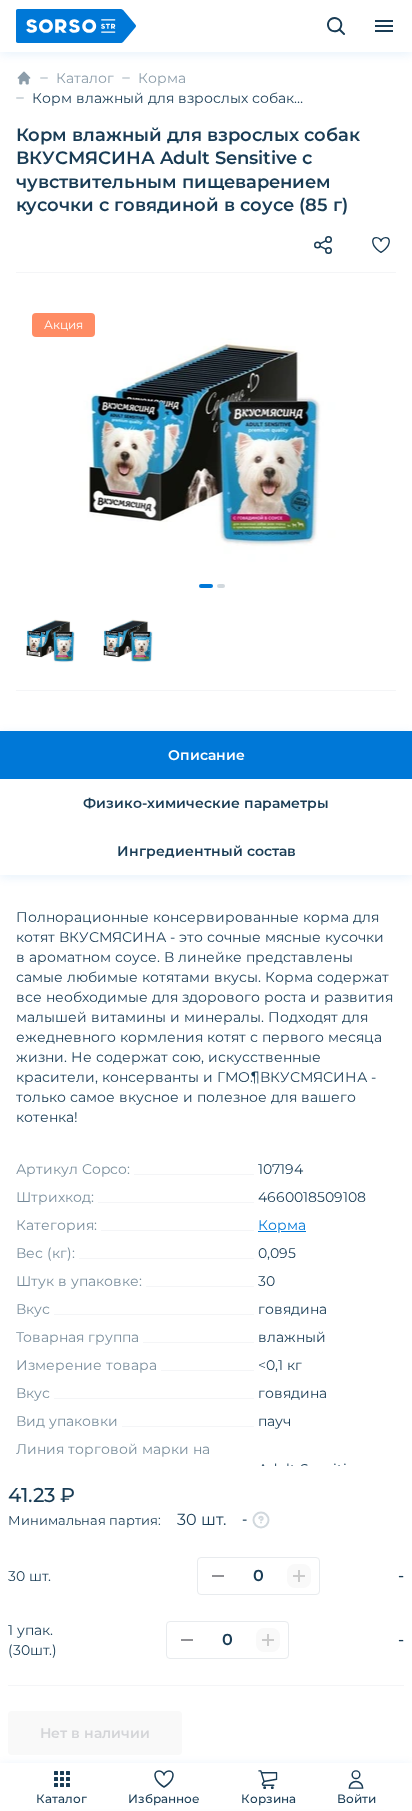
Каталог (61, 1798)
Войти (356, 1798)
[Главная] (24, 78)
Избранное (164, 1798)
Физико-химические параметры (206, 803)
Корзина (268, 1798)
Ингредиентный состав (206, 851)
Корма (162, 78)
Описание (206, 755)
